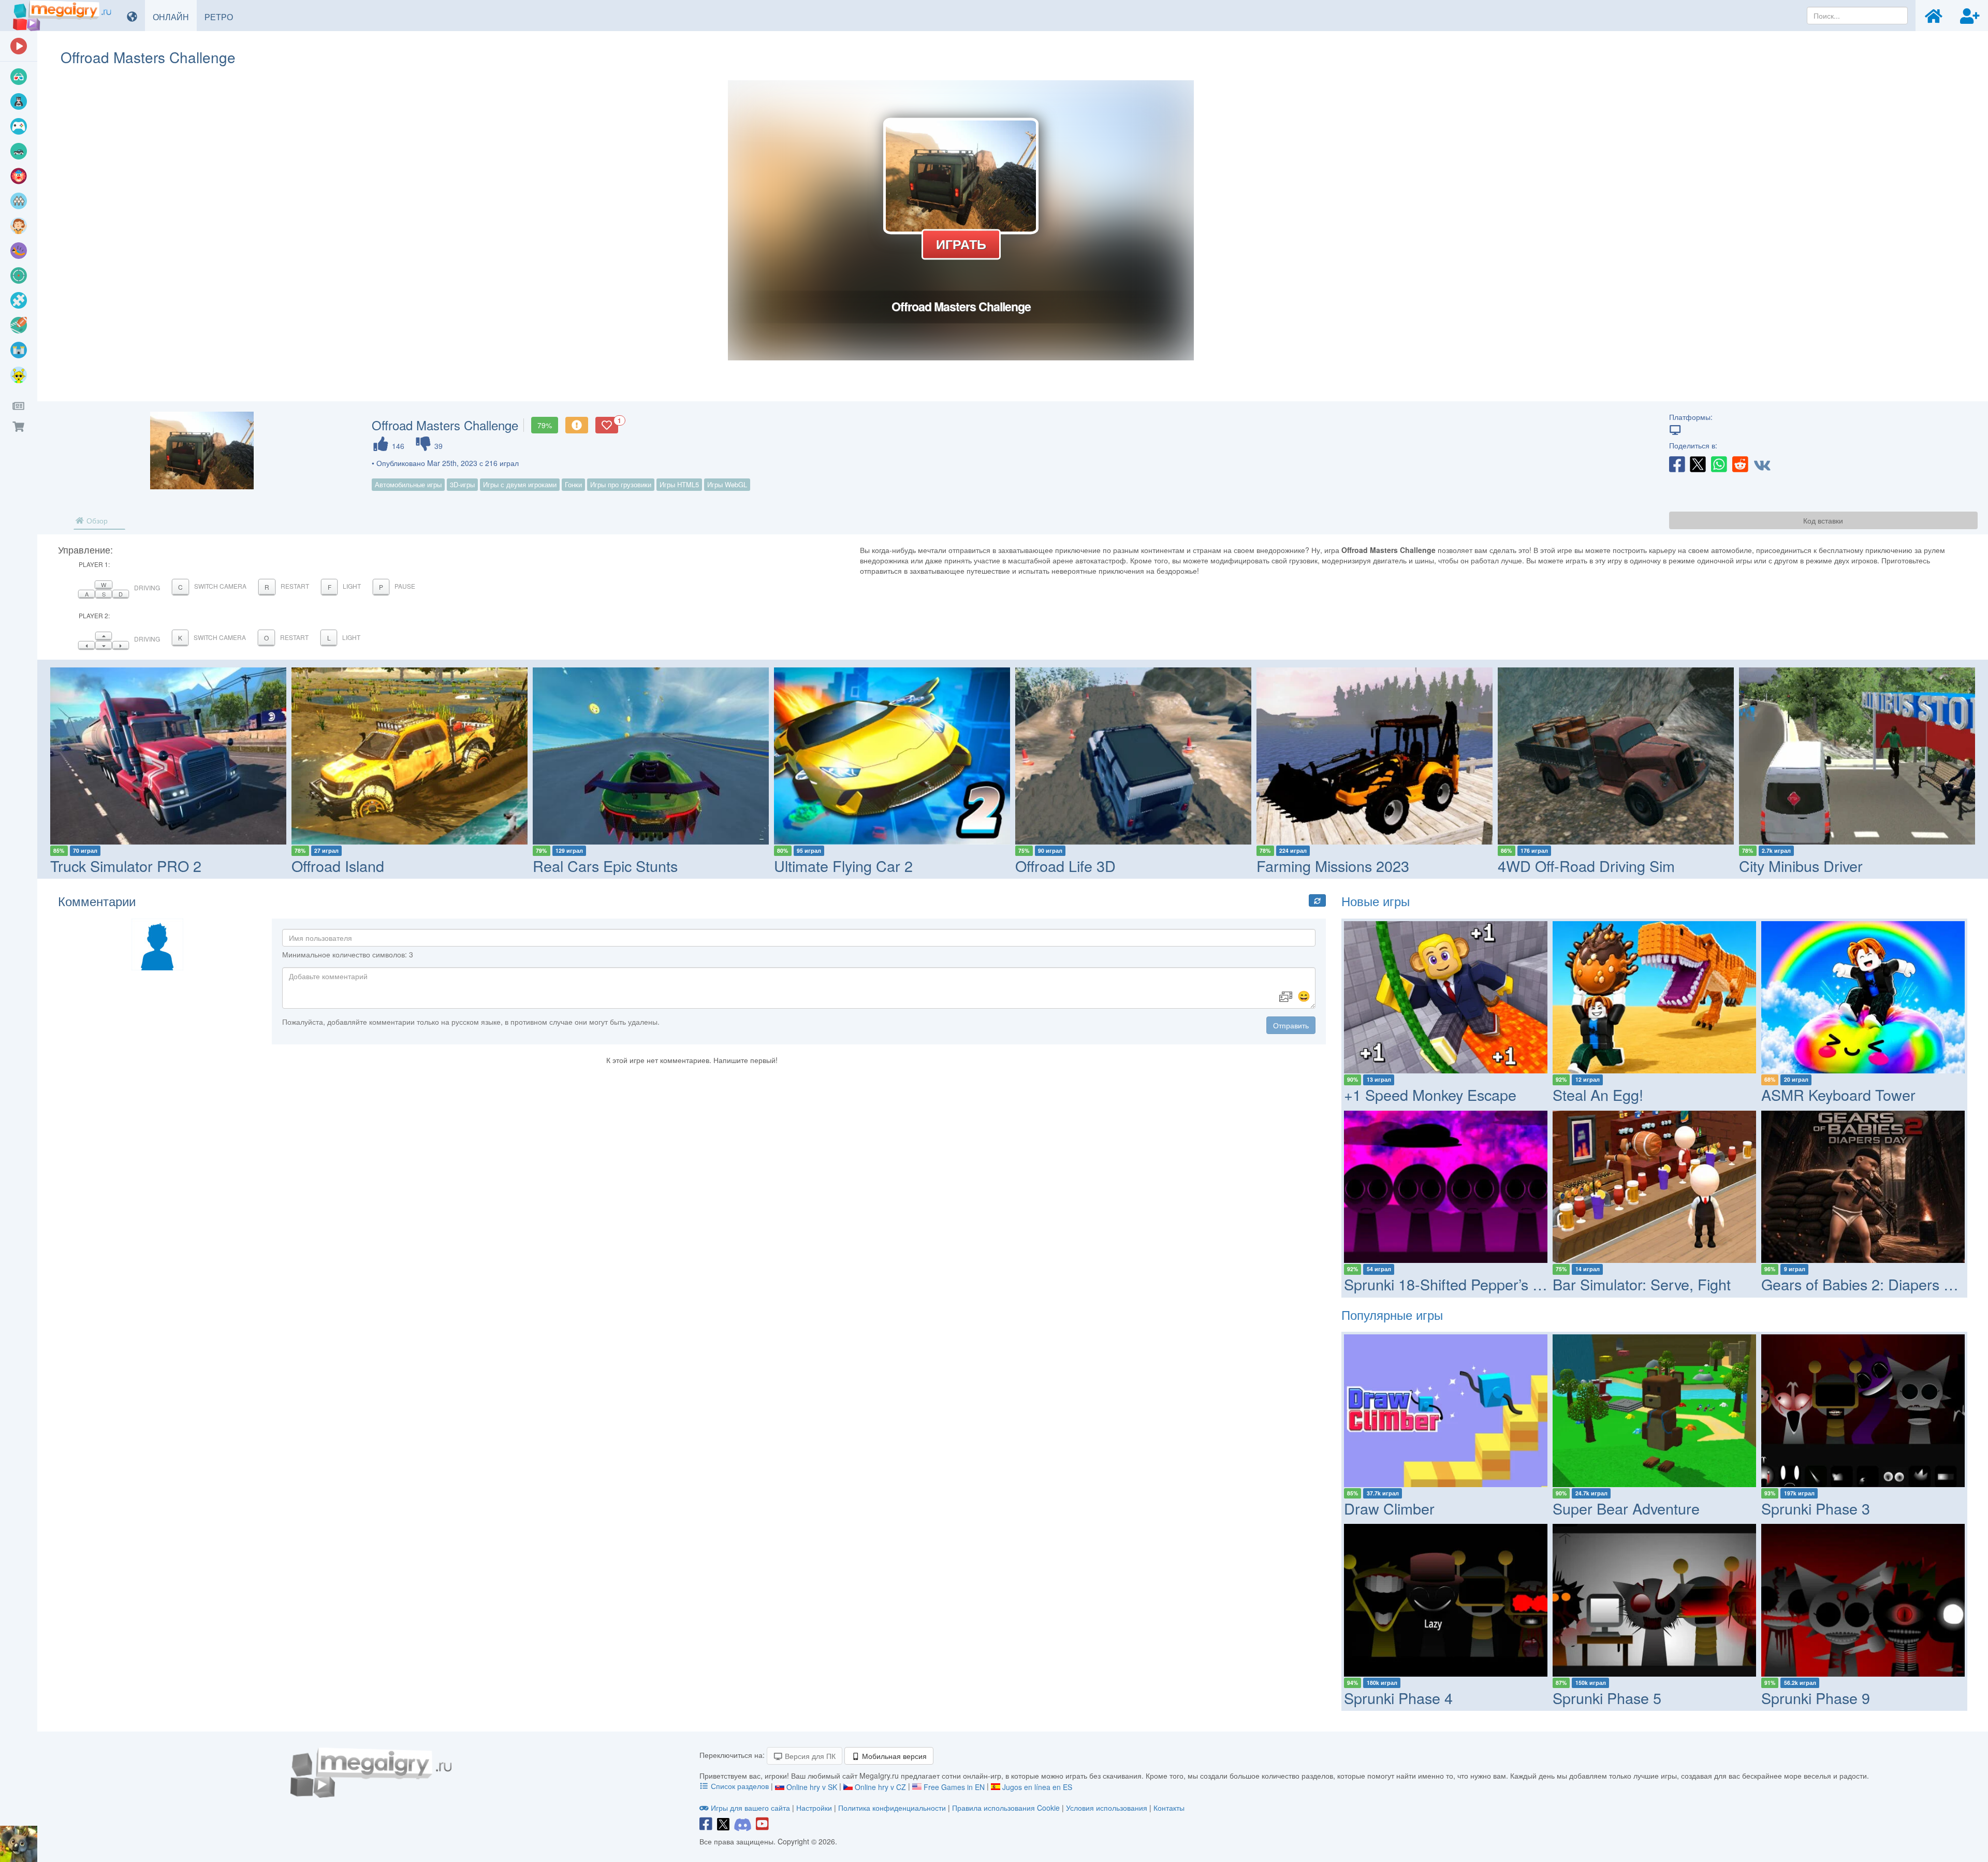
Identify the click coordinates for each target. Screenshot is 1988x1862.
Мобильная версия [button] (893, 1756)
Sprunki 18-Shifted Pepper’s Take (1454, 1284)
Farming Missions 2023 (1333, 865)
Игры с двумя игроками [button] (520, 484)
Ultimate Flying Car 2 (843, 865)
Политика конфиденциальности (892, 1808)
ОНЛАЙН (175, 17)
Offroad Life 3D (1065, 865)
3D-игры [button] (462, 484)
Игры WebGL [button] (727, 484)
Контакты (1169, 1808)
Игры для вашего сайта (750, 1808)
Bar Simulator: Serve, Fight (1642, 1284)
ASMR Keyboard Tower (1838, 1094)
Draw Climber (1389, 1508)
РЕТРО (223, 17)
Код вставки (1823, 520)
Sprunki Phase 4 (1398, 1698)
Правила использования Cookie (1006, 1808)
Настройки (815, 1808)
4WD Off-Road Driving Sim (1586, 865)
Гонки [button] (573, 484)
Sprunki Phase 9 (1816, 1698)
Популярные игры (1392, 1314)
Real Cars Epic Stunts (605, 865)
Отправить (1291, 1025)
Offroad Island (338, 865)
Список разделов (740, 1786)
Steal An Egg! (1598, 1094)
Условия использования (1107, 1808)
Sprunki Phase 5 (1607, 1698)
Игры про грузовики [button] (621, 484)
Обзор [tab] (96, 520)
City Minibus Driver (1801, 865)
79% (545, 425)
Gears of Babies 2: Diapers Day (1865, 1284)
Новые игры (1376, 901)
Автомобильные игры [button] (408, 484)
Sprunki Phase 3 (1816, 1508)
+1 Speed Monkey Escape (1430, 1094)
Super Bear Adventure (1626, 1508)
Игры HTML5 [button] (679, 484)
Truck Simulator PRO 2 (126, 865)
